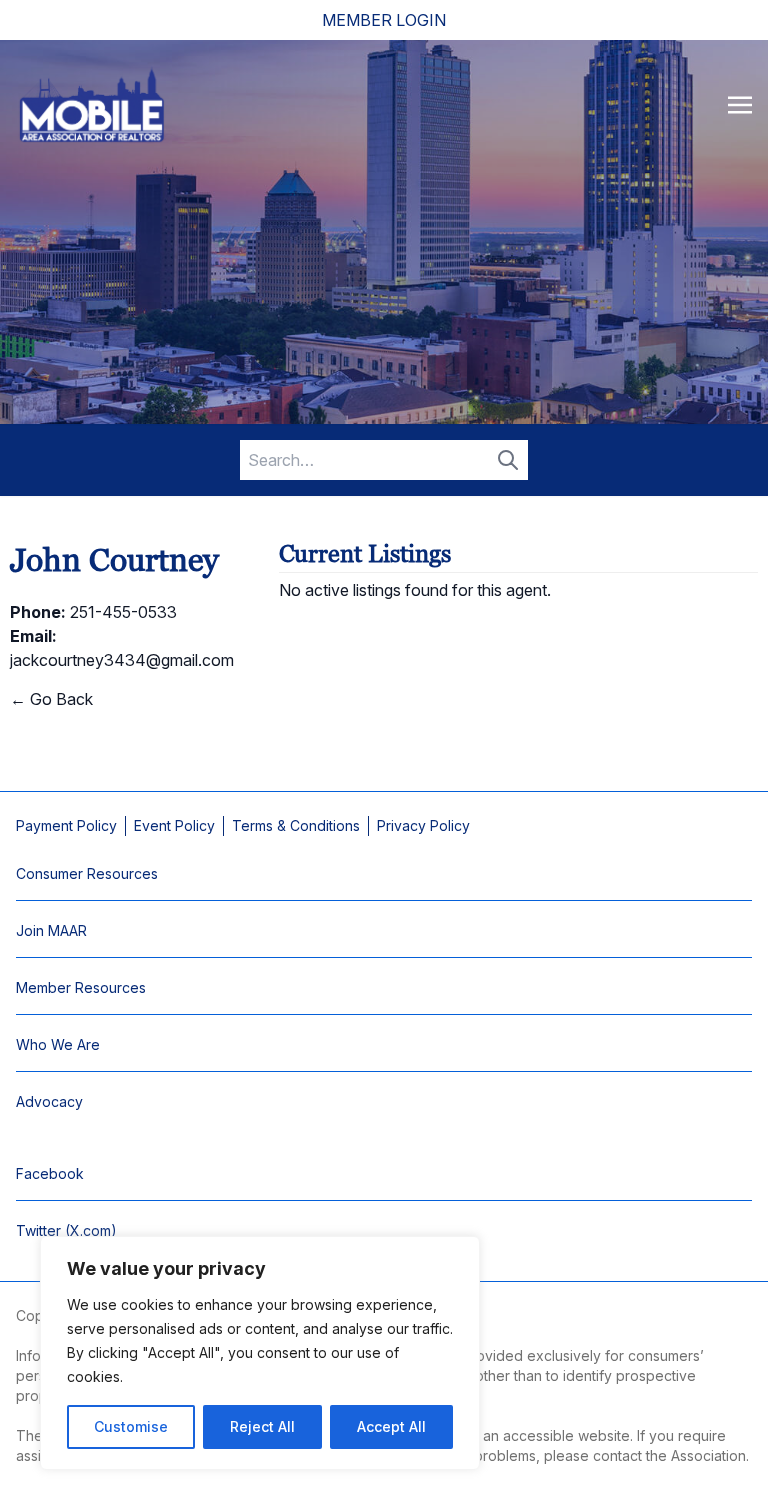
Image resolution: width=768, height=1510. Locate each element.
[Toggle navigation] (740, 104)
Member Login (384, 20)
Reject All (262, 1426)
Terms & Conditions (296, 825)
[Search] (508, 460)
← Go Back (51, 699)
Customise (131, 1426)
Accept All (391, 1426)
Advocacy (49, 1101)
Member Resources (81, 987)
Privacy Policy (423, 825)
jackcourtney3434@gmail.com (122, 660)
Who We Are (58, 1044)
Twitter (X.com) (66, 1230)
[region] (260, 1353)
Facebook (50, 1173)
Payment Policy (66, 825)
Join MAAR (51, 930)
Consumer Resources (87, 873)
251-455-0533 (123, 612)
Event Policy (174, 825)
